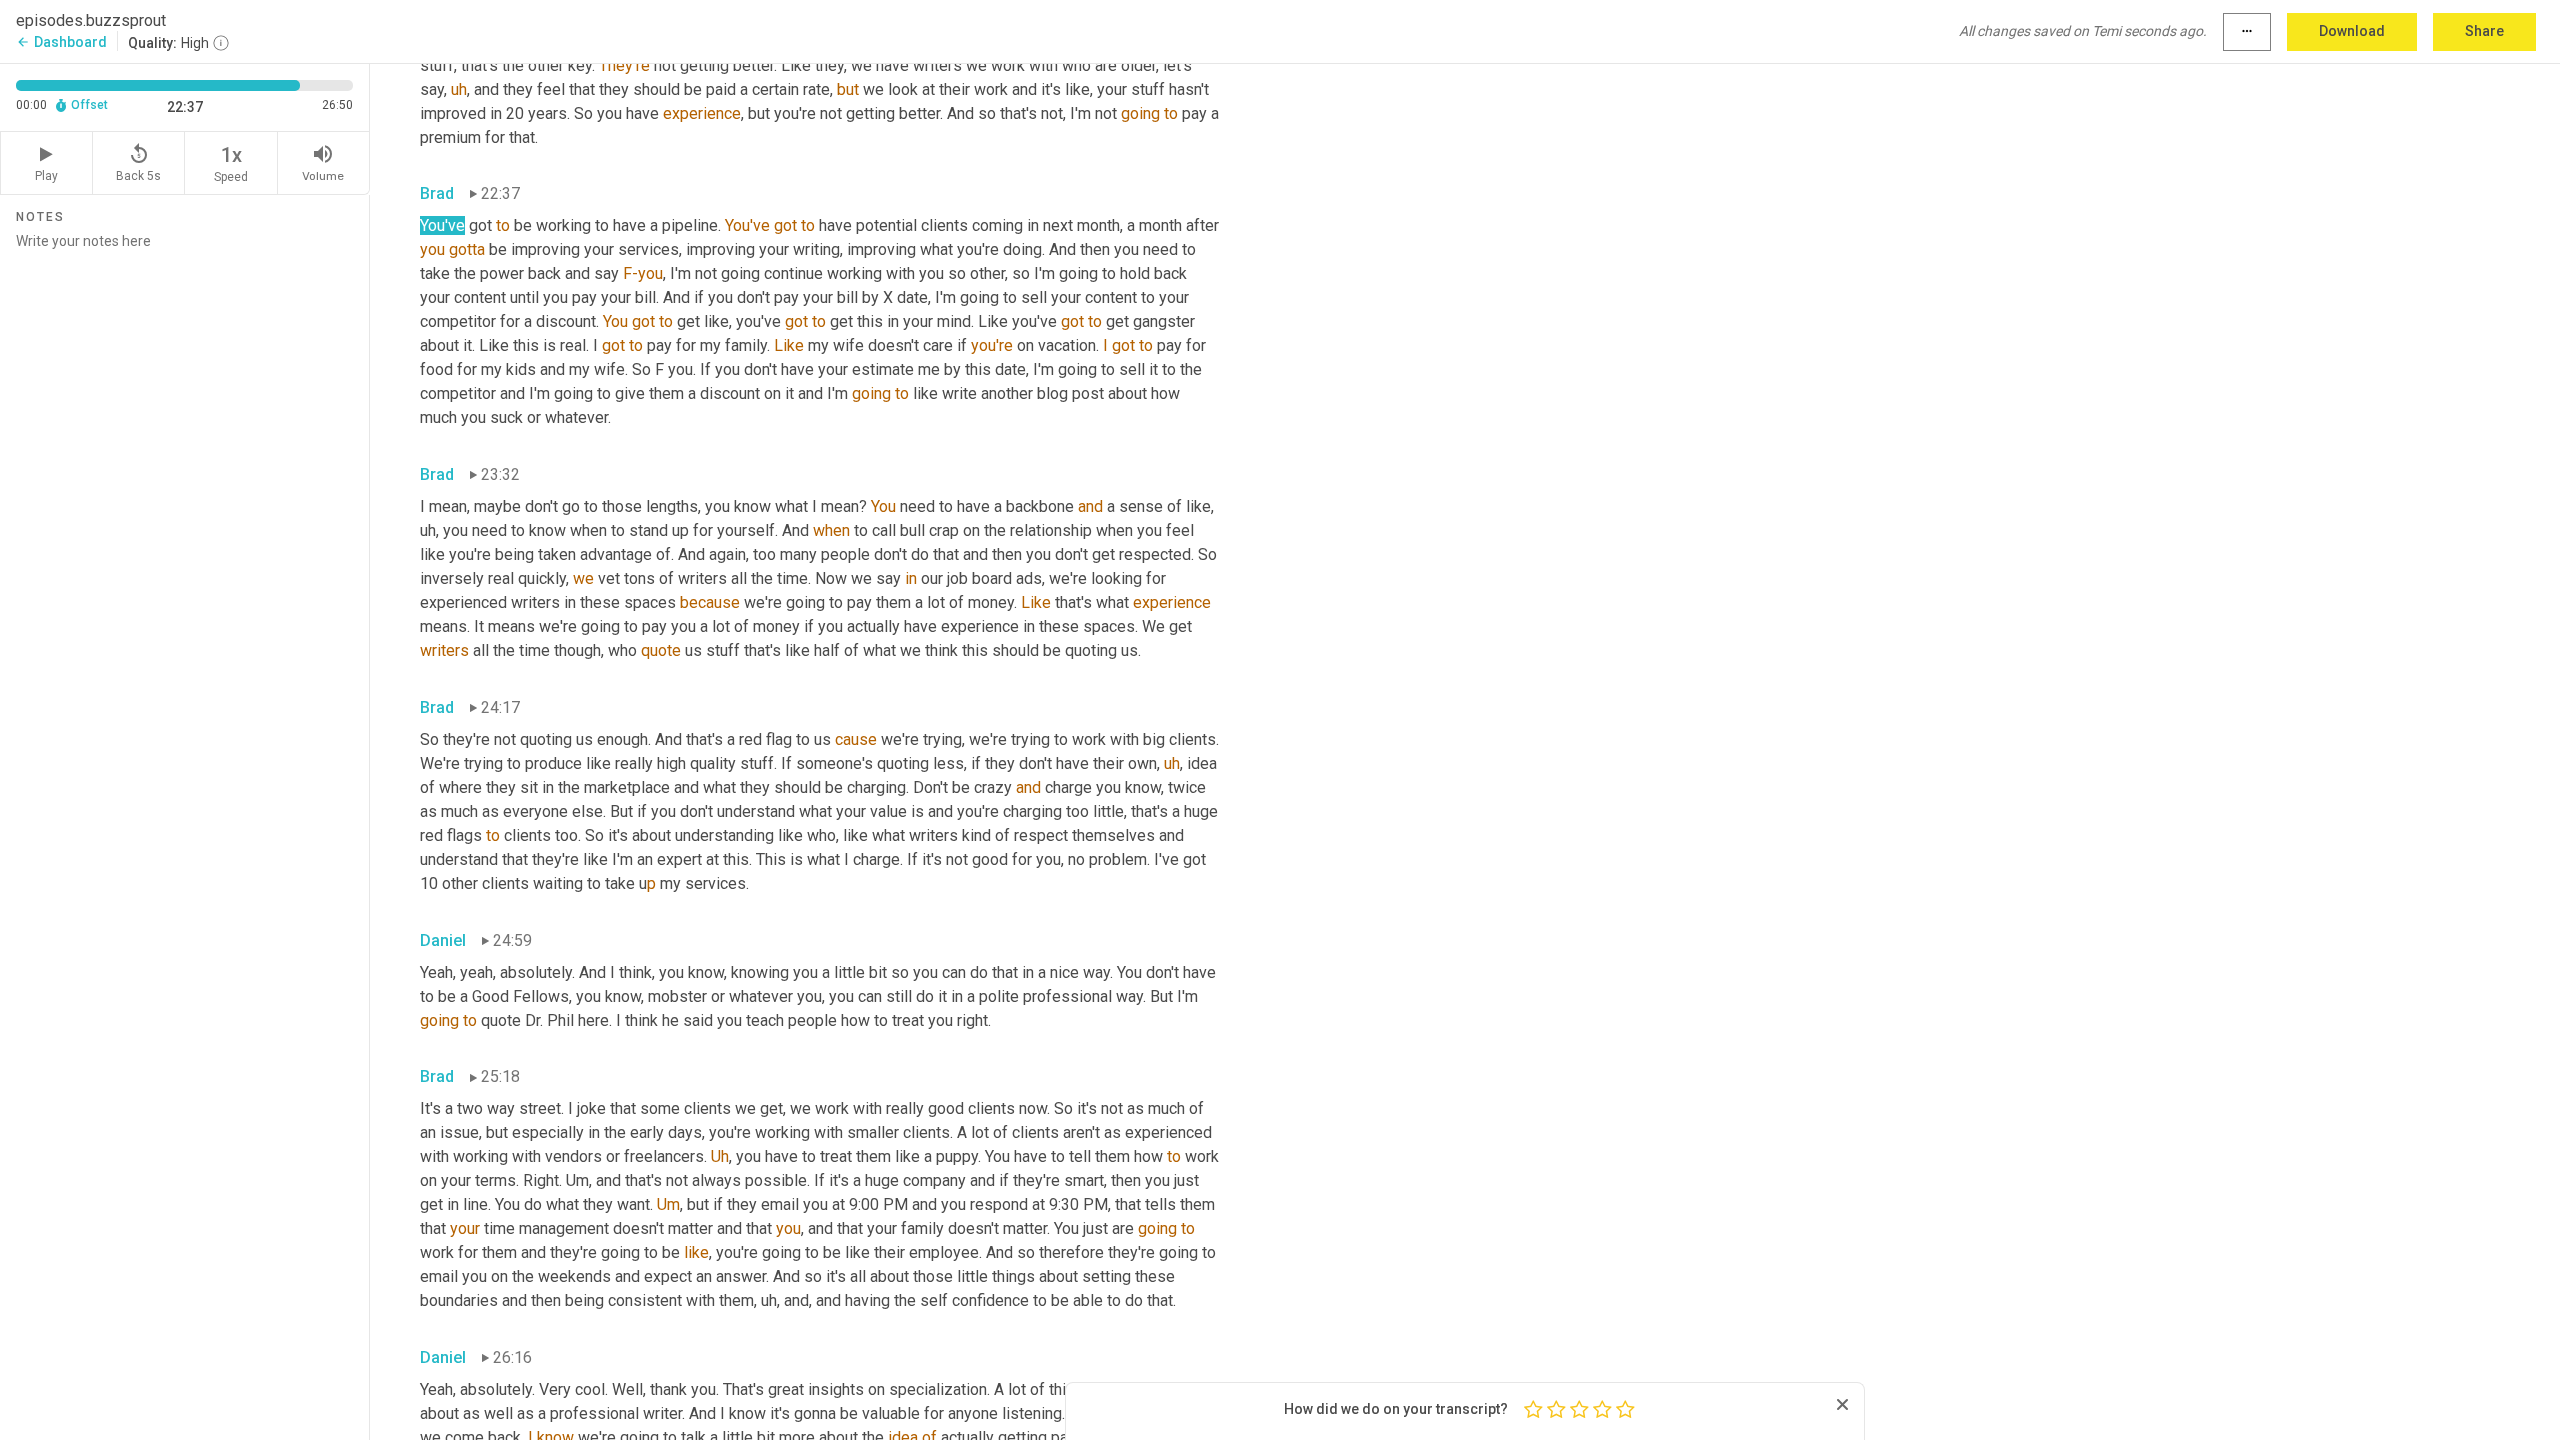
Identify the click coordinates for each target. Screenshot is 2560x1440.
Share (2484, 31)
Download (2352, 31)
